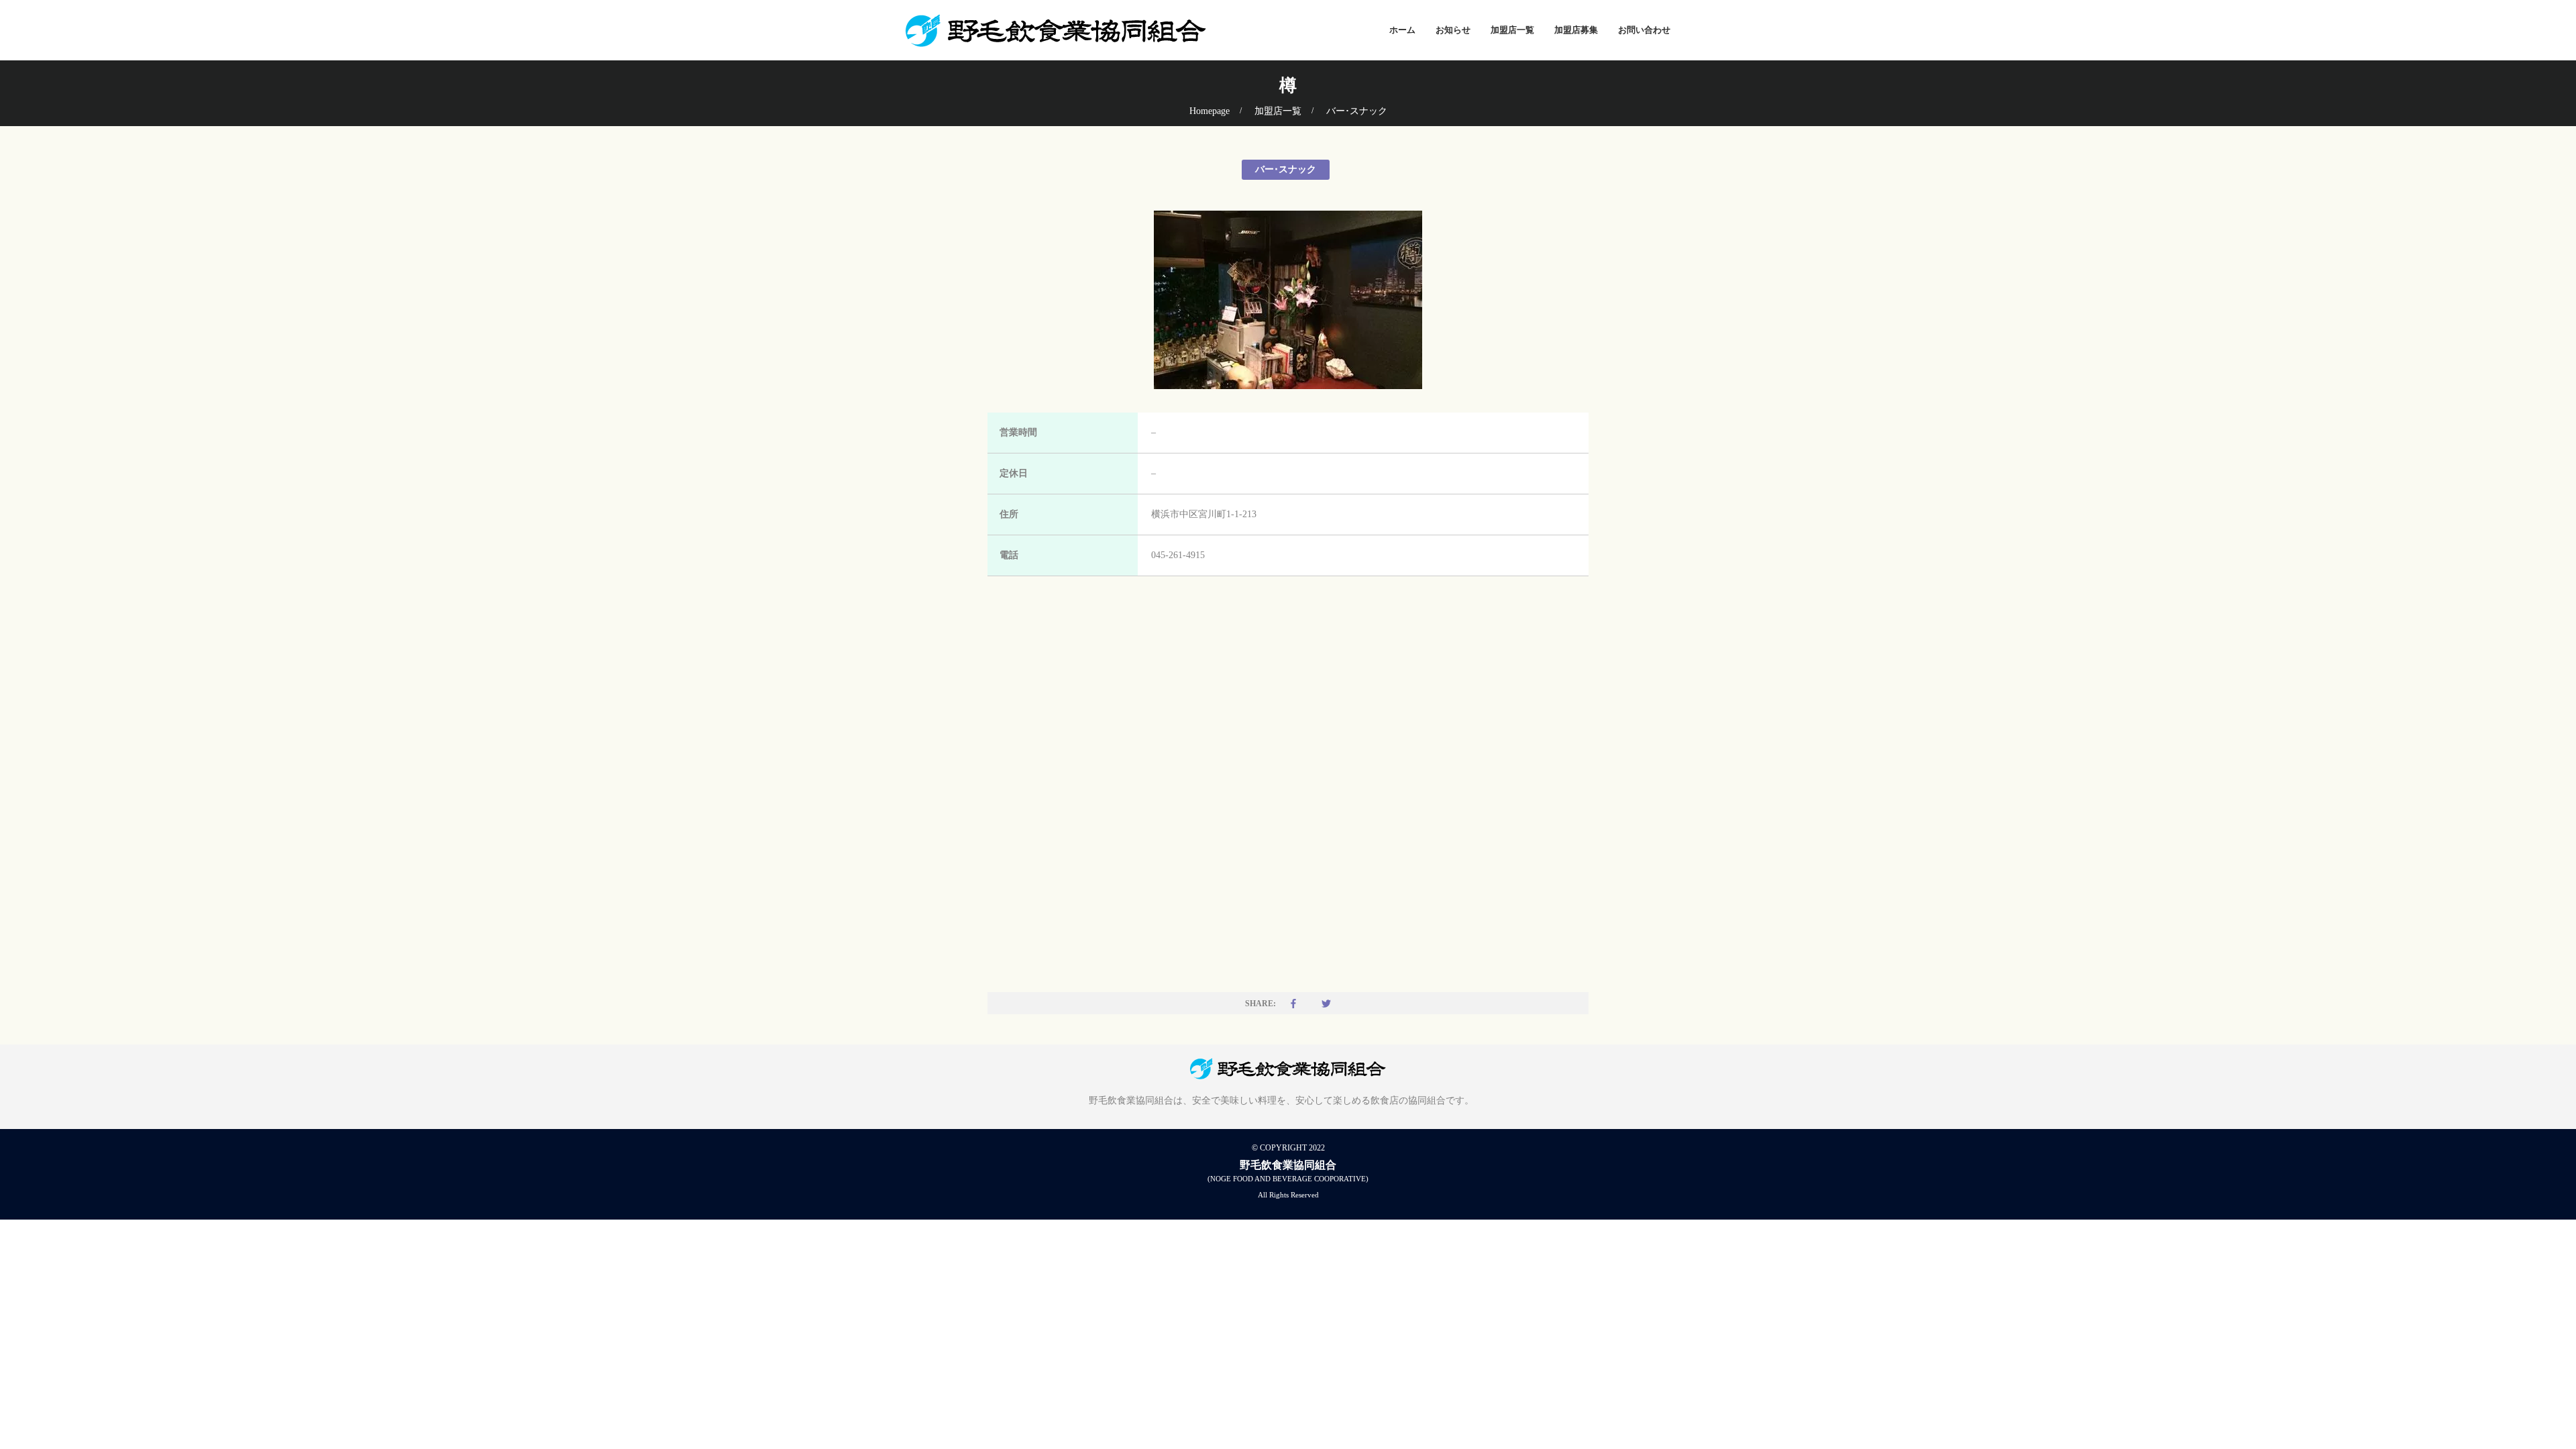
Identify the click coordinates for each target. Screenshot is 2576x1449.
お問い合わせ (1644, 30)
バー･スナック (1357, 111)
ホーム (1402, 30)
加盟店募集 (1576, 30)
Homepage (1210, 111)
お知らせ (1453, 30)
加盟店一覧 (1512, 30)
